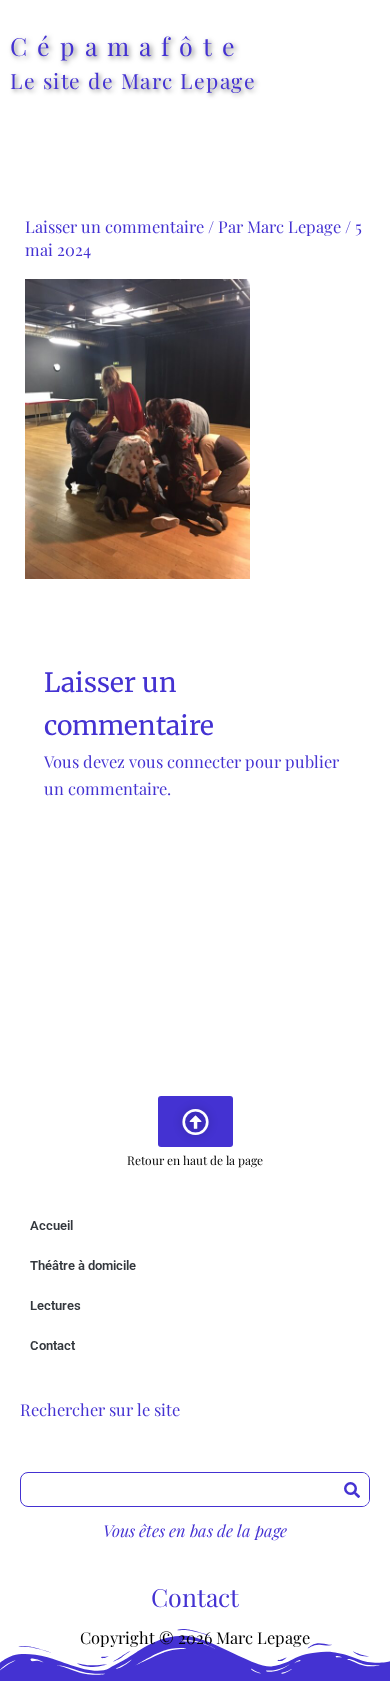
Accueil (51, 1225)
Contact (52, 1345)
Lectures (55, 1305)
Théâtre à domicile (83, 1265)
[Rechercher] (351, 1489)
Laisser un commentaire (114, 226)
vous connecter (185, 761)
